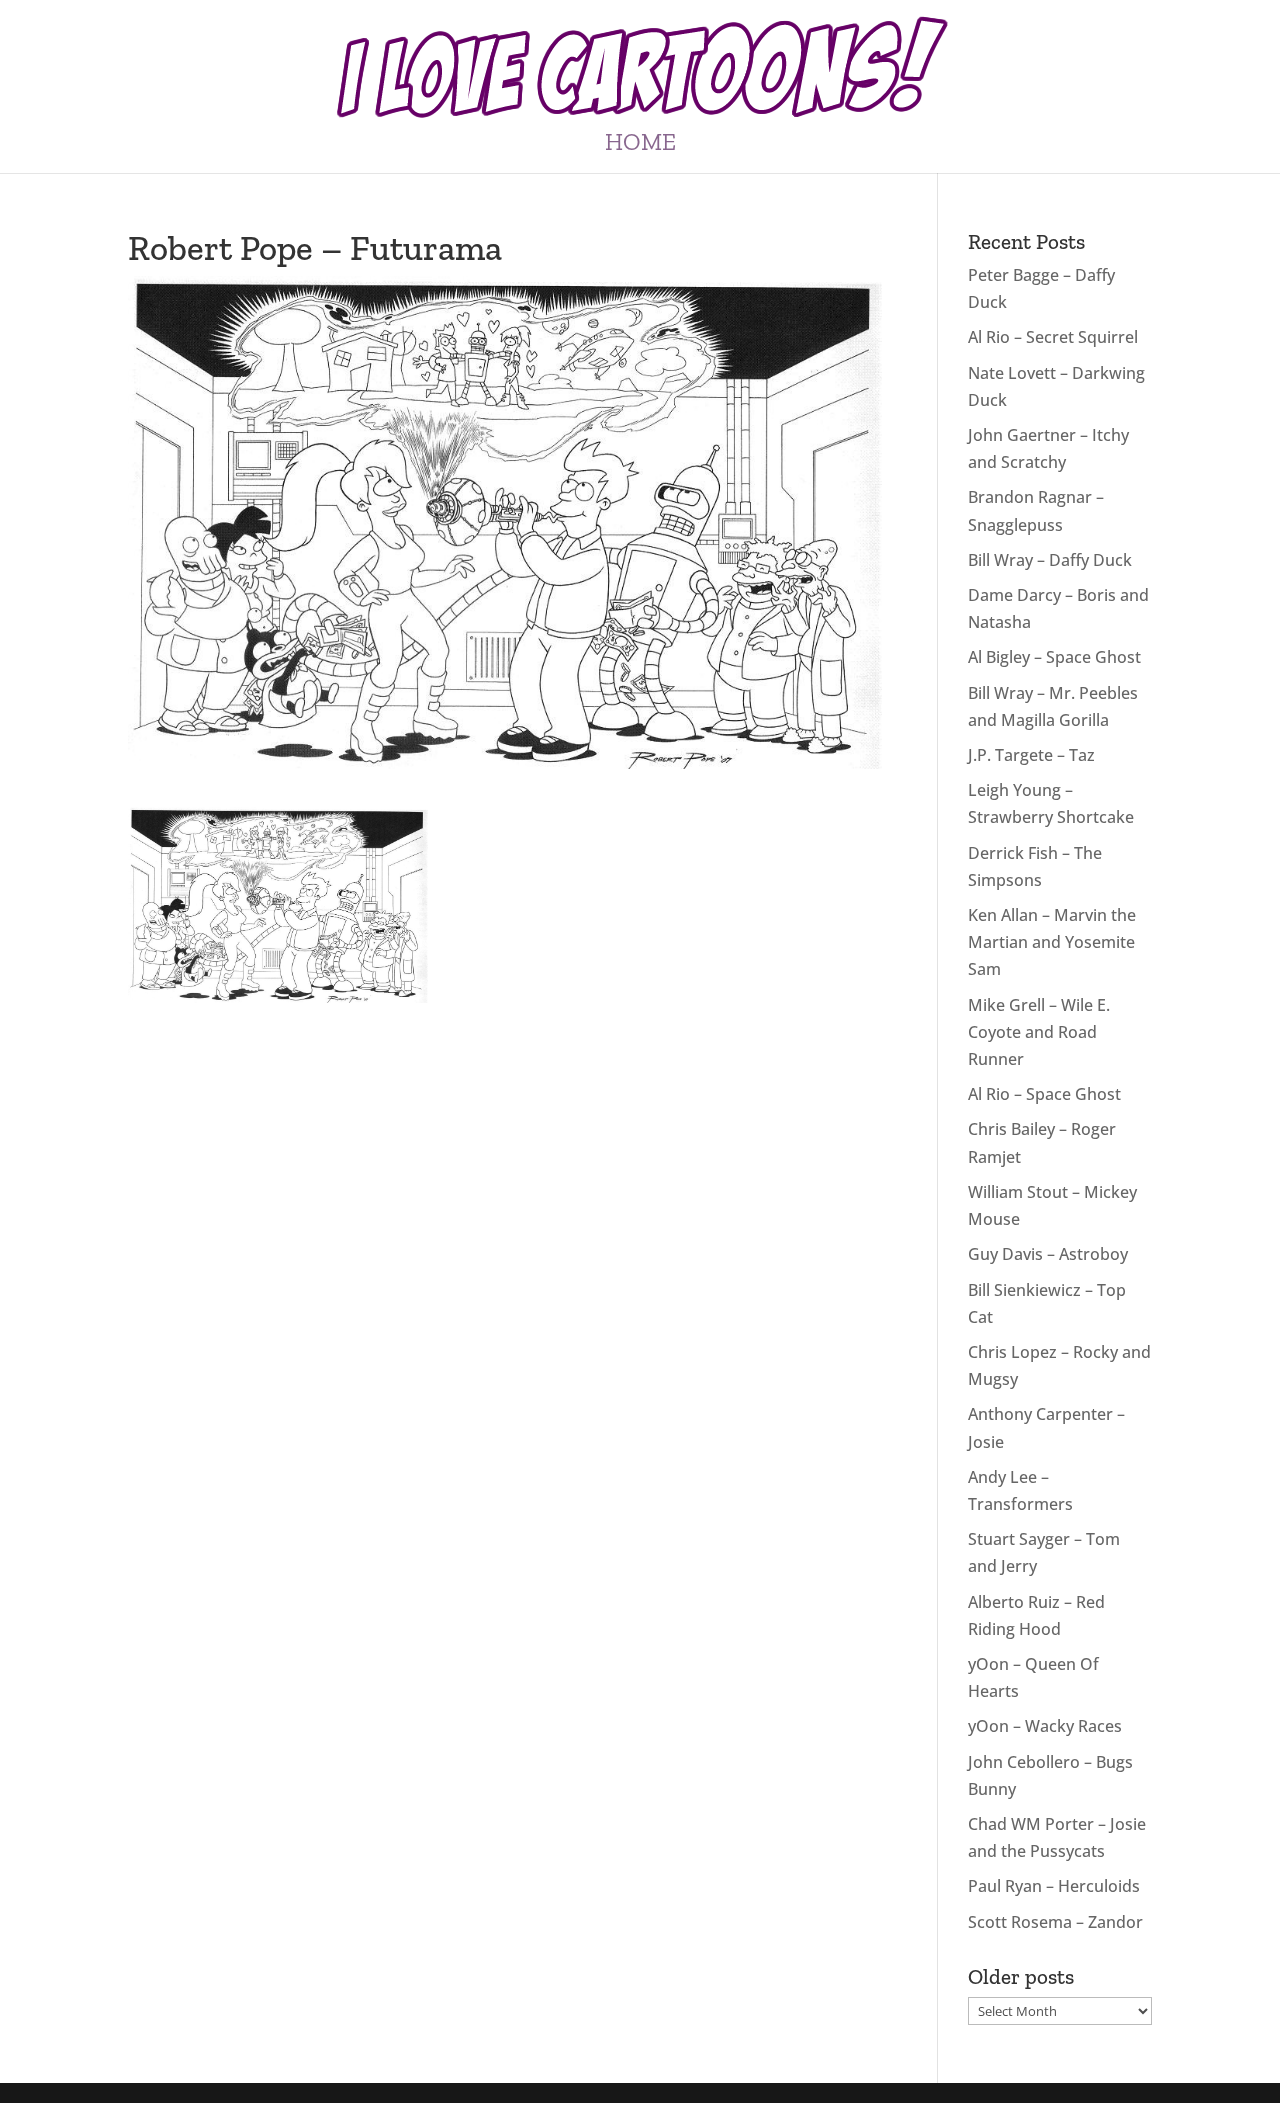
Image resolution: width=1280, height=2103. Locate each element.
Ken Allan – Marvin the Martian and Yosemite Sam (1052, 942)
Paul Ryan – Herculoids (1054, 1886)
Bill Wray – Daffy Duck (1050, 560)
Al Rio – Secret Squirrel (1053, 337)
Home (640, 145)
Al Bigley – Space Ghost (1054, 657)
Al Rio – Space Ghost (1044, 1094)
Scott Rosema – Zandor (1055, 1922)
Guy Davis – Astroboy (1048, 1254)
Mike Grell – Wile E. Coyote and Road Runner (1039, 1032)
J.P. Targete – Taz (1031, 755)
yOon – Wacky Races (1045, 1726)
